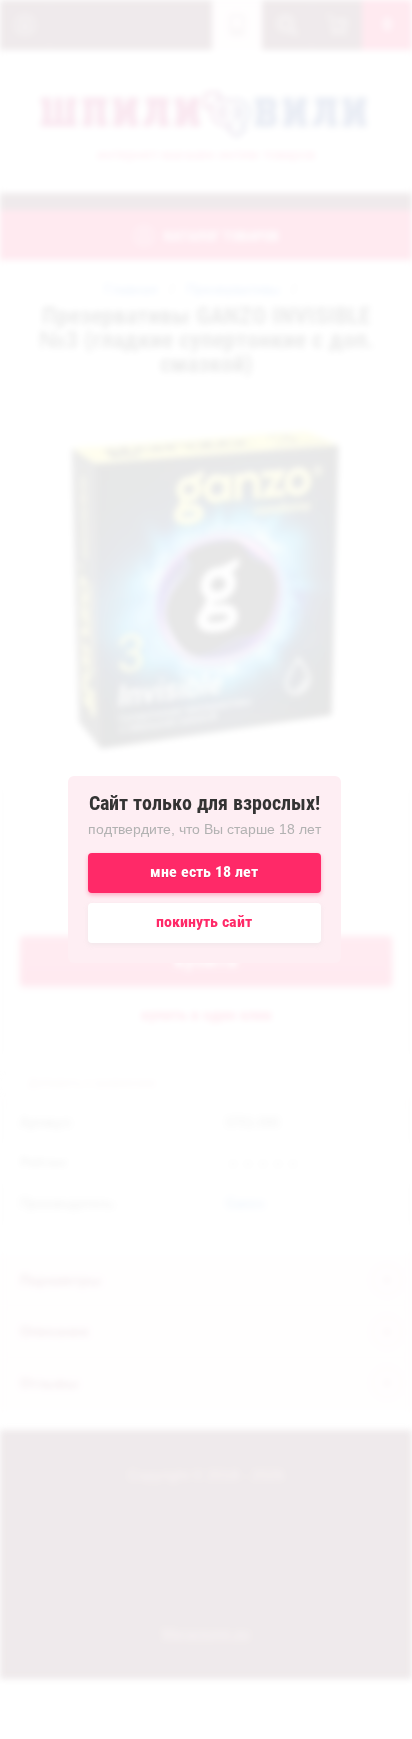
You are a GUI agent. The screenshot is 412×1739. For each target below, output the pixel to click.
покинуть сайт (204, 921)
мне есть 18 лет (204, 871)
